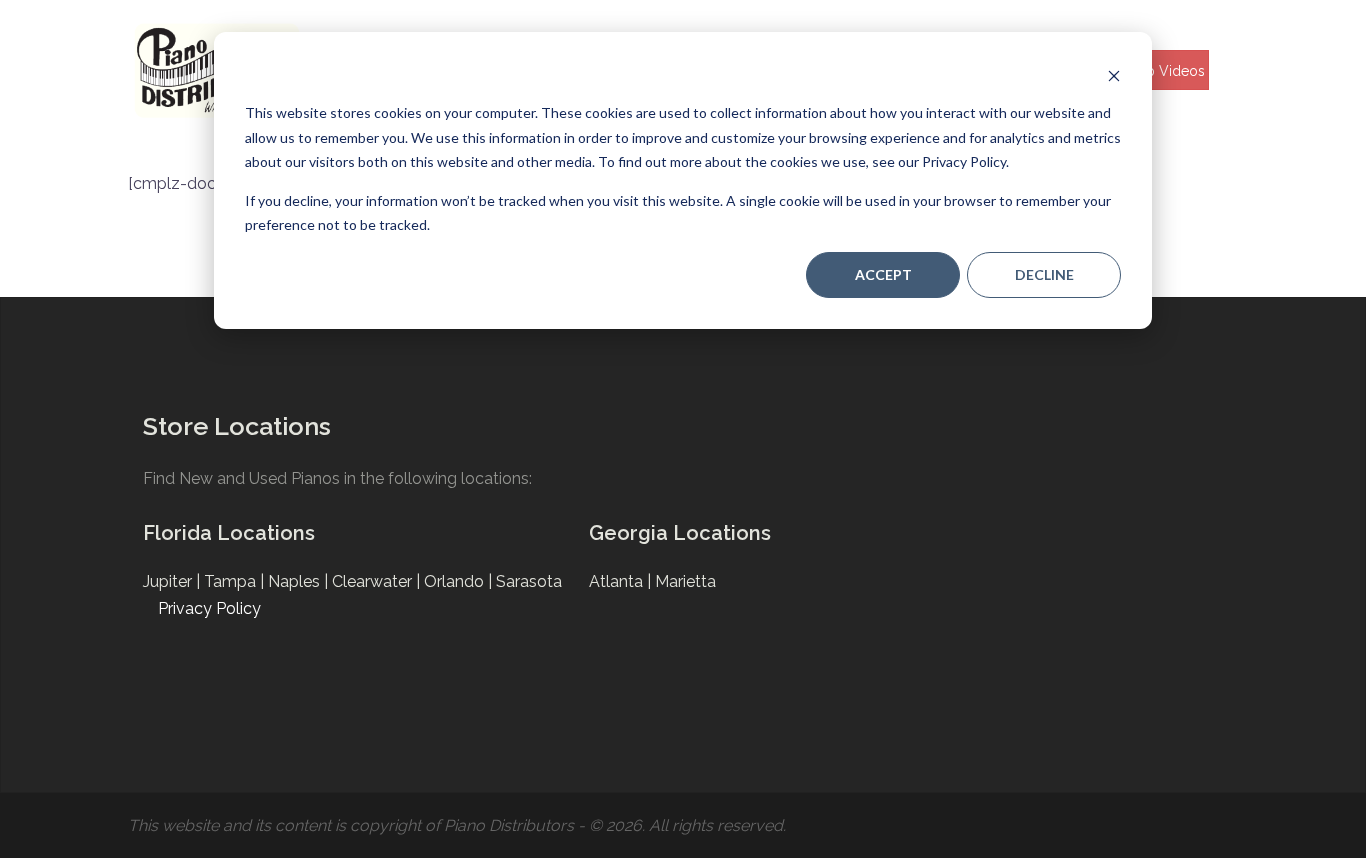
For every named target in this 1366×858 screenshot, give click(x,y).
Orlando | (460, 581)
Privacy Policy (209, 608)
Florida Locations (229, 533)
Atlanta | (622, 581)
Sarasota (529, 581)
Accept (883, 274)
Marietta (685, 581)
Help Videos (1164, 71)
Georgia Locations (680, 533)
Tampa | (236, 581)
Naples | (300, 581)
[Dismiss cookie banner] (1114, 75)
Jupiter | (173, 581)
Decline (1044, 274)
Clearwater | (378, 581)
